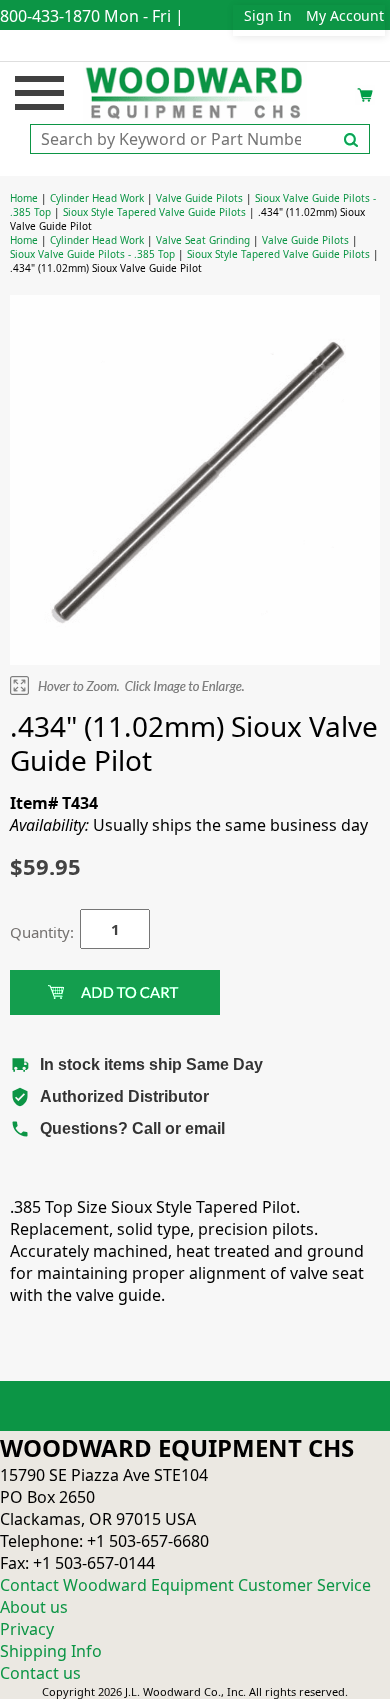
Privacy (27, 1629)
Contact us (40, 1673)
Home (24, 198)
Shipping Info (51, 1651)
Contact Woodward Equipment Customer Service (185, 1585)
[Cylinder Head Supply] (195, 91)
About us (34, 1607)
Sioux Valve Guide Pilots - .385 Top (92, 254)
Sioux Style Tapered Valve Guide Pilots (154, 212)
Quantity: (30, 932)
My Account (345, 15)
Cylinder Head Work (97, 198)
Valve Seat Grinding (203, 240)
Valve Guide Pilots (199, 198)
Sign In (268, 15)
